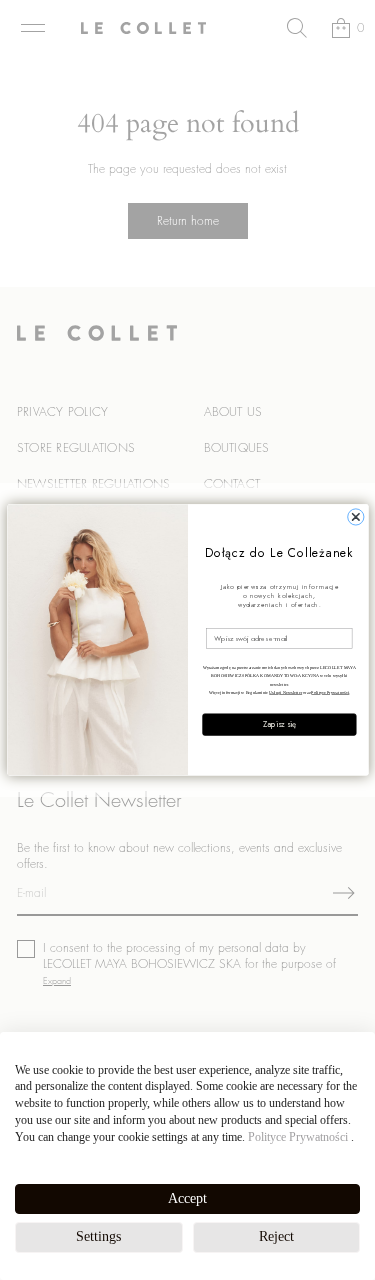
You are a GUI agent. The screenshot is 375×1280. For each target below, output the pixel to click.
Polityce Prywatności (298, 1137)
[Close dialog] (355, 517)
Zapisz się (278, 724)
